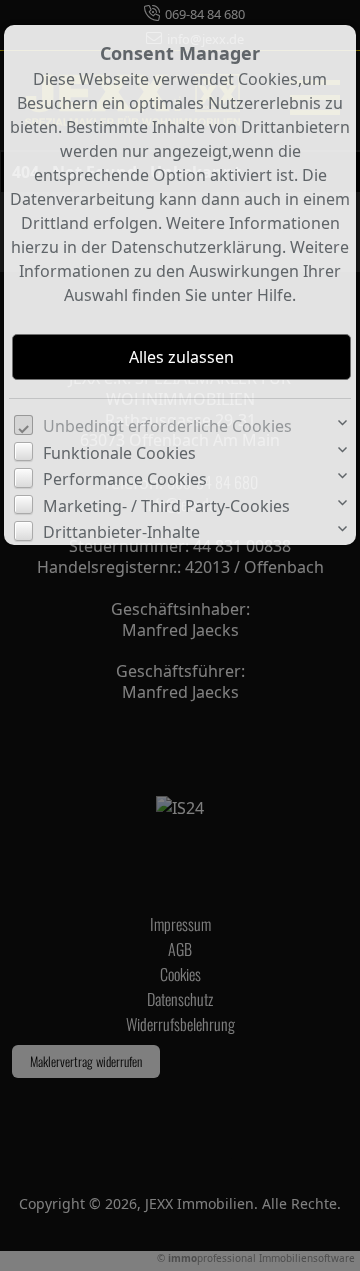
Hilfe (274, 295)
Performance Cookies (125, 479)
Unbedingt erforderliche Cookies (167, 426)
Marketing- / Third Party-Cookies (166, 506)
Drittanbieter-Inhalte (121, 532)
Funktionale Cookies (119, 453)
